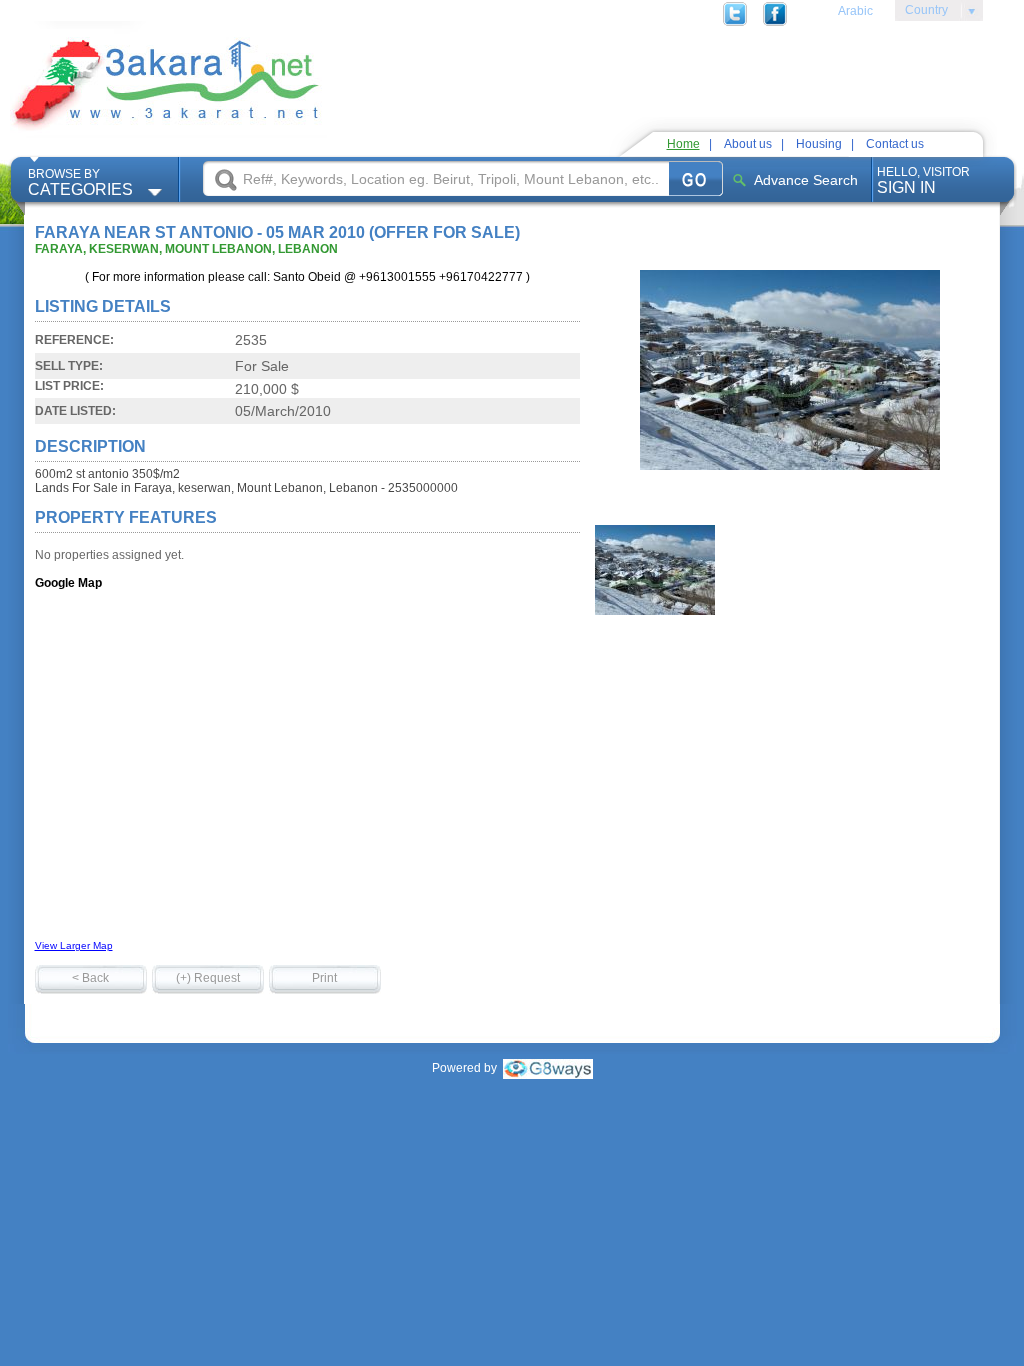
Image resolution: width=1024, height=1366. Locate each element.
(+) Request (208, 978)
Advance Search (806, 180)
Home (683, 144)
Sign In (923, 180)
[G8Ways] (548, 1068)
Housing (819, 144)
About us (748, 144)
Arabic (855, 11)
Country (921, 13)
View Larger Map (74, 945)
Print (324, 978)
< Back (90, 978)
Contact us (895, 144)
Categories (80, 182)
